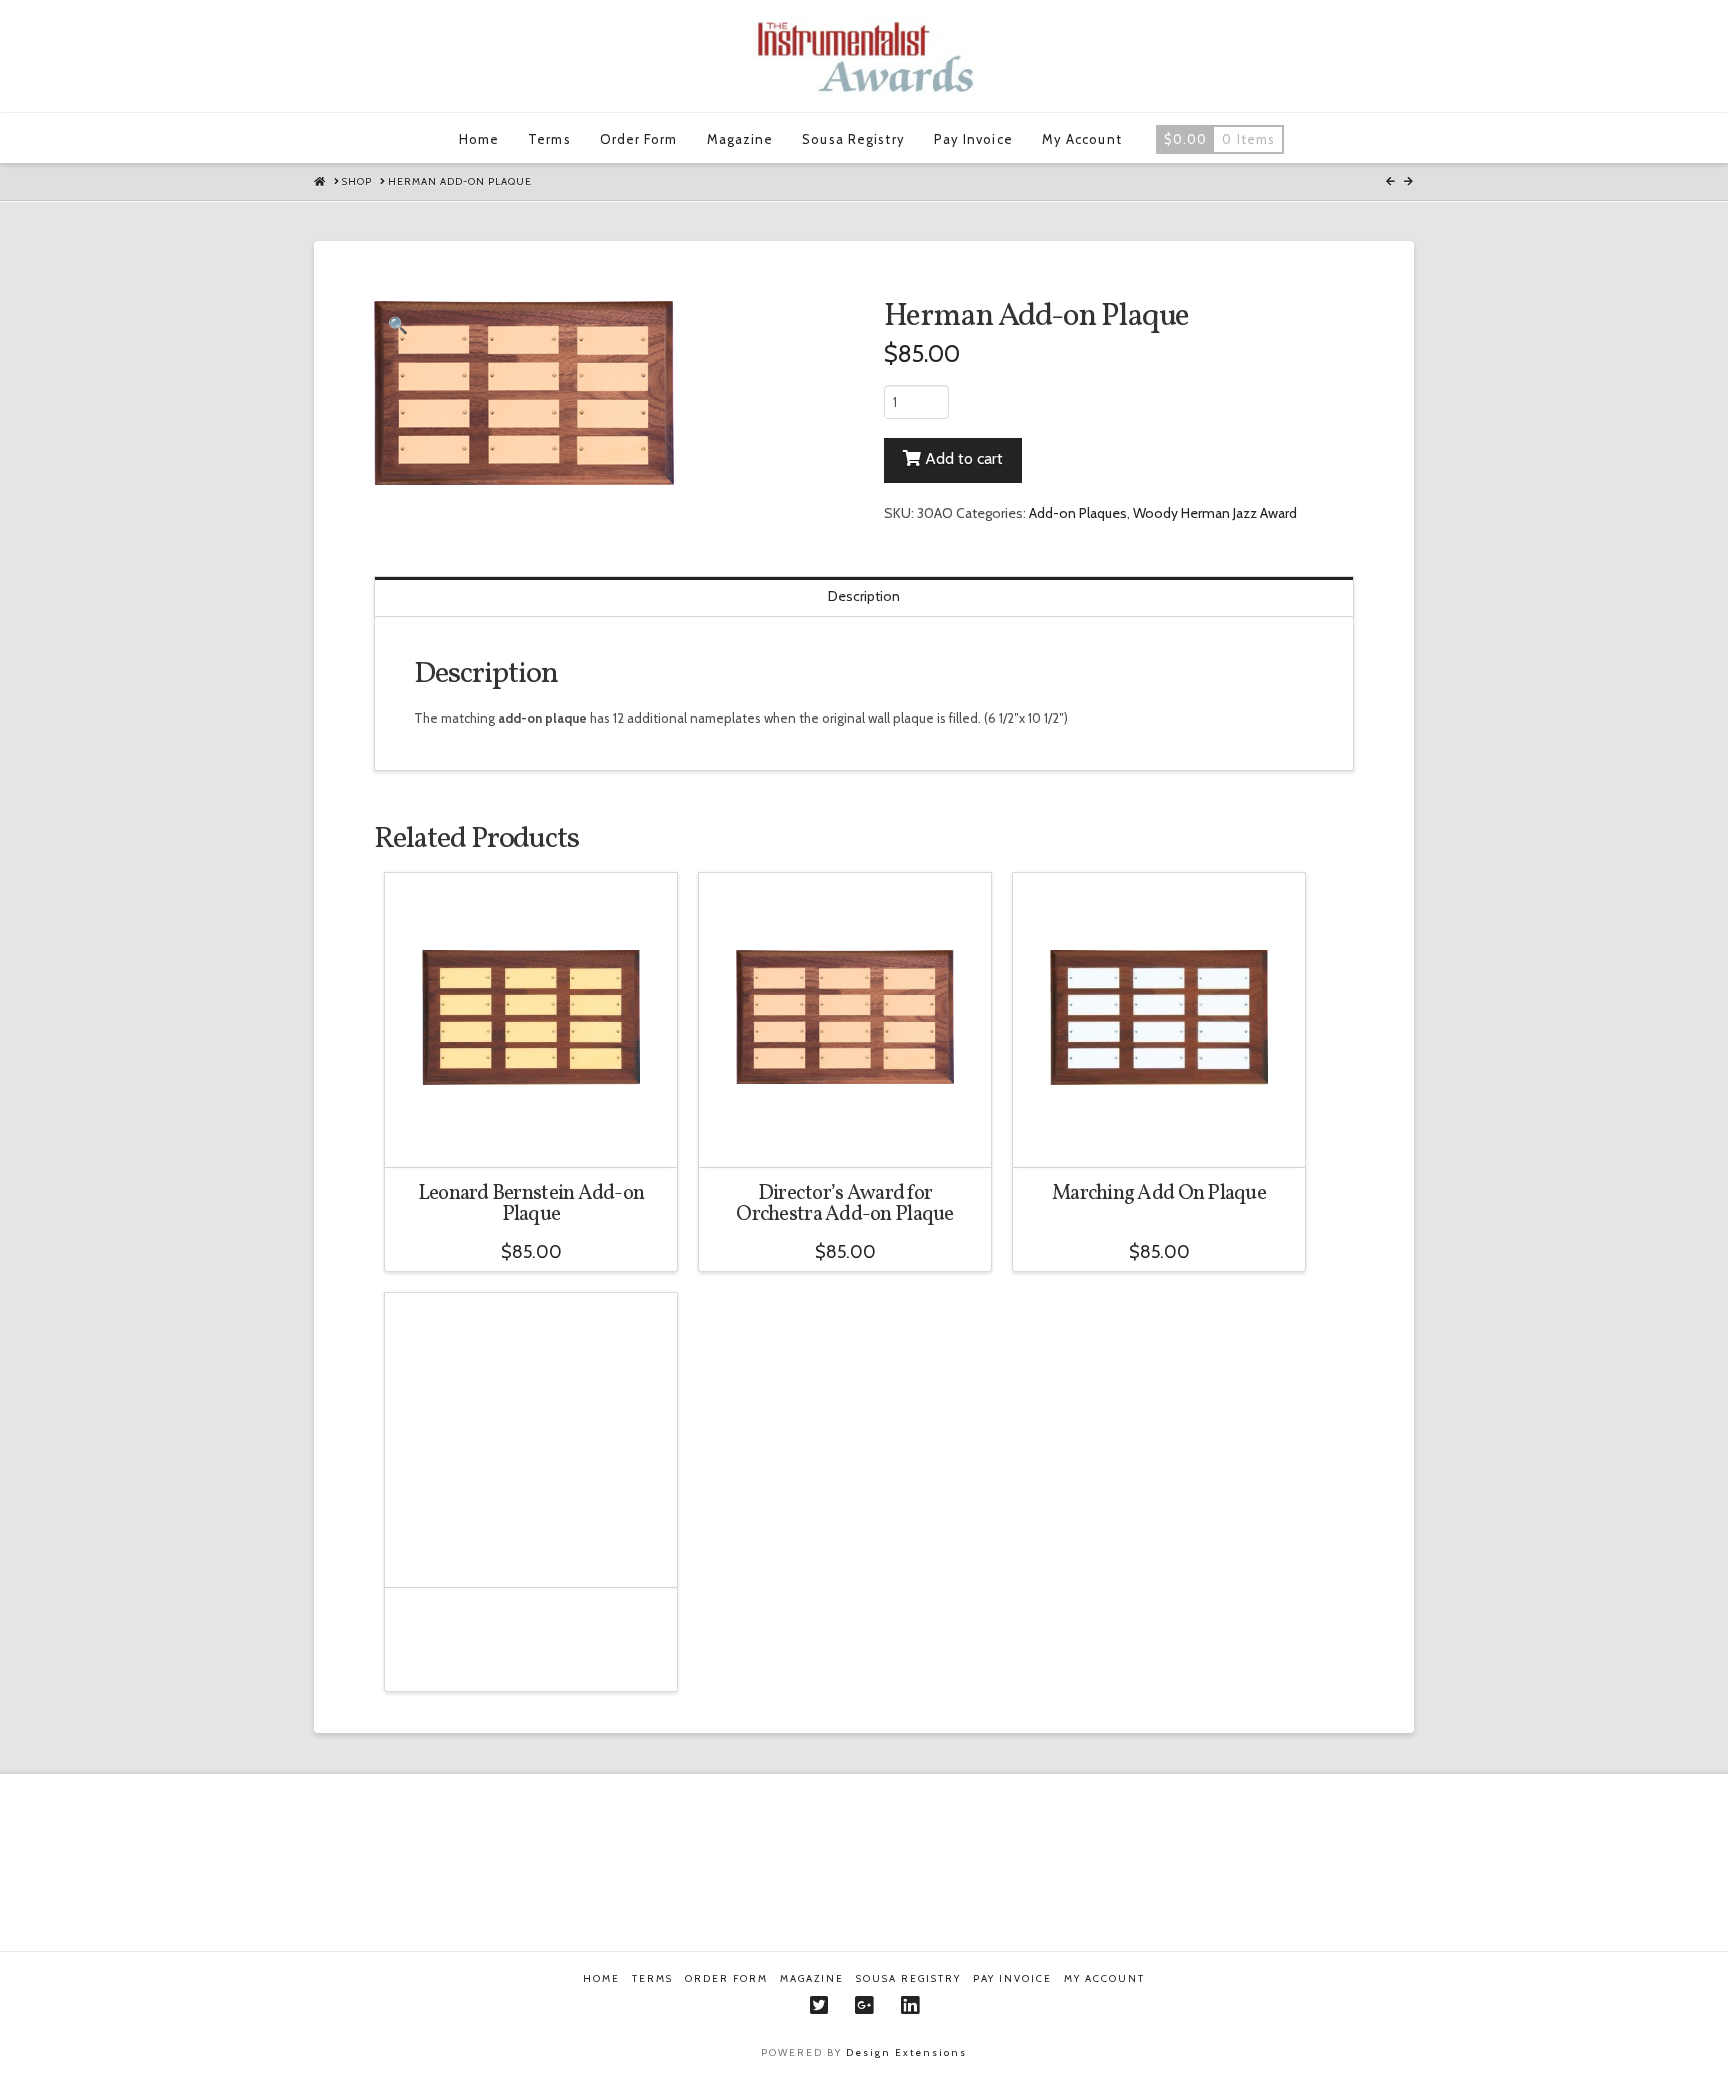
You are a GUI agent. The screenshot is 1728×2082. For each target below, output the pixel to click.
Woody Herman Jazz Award (1215, 513)
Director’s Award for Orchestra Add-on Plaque (844, 1204)
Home (601, 1978)
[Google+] (864, 2005)
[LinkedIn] (910, 2005)
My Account (1104, 1978)
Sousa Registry (908, 1978)
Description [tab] (864, 596)
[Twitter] (819, 2005)
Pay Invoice (1012, 1978)
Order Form (726, 1978)
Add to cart (964, 458)
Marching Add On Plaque (1159, 1193)
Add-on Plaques (1078, 513)
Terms (652, 1978)
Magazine (812, 1978)
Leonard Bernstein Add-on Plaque (531, 1204)
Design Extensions (906, 2052)
